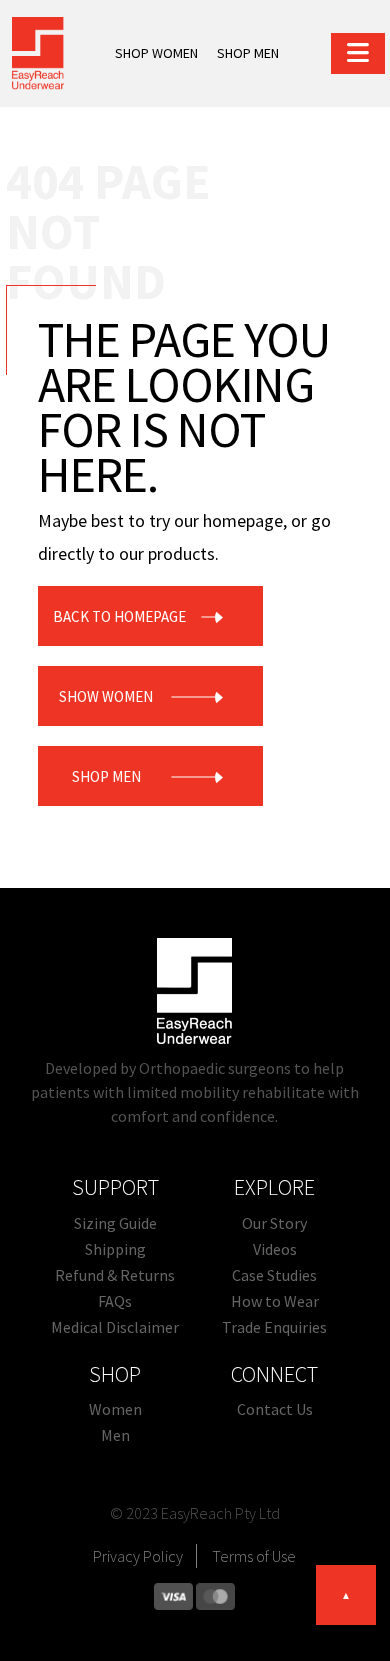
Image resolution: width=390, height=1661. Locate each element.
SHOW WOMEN (106, 695)
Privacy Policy (138, 1556)
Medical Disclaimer (115, 1327)
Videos (275, 1249)
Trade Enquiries (274, 1327)
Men (115, 1435)
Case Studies (274, 1275)
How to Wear (275, 1301)
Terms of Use (254, 1556)
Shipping (115, 1249)
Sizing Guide (115, 1223)
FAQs (115, 1301)
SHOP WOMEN (156, 53)
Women (115, 1409)
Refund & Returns (115, 1275)
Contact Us (275, 1409)
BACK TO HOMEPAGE (119, 615)
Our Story (274, 1223)
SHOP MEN (248, 53)
